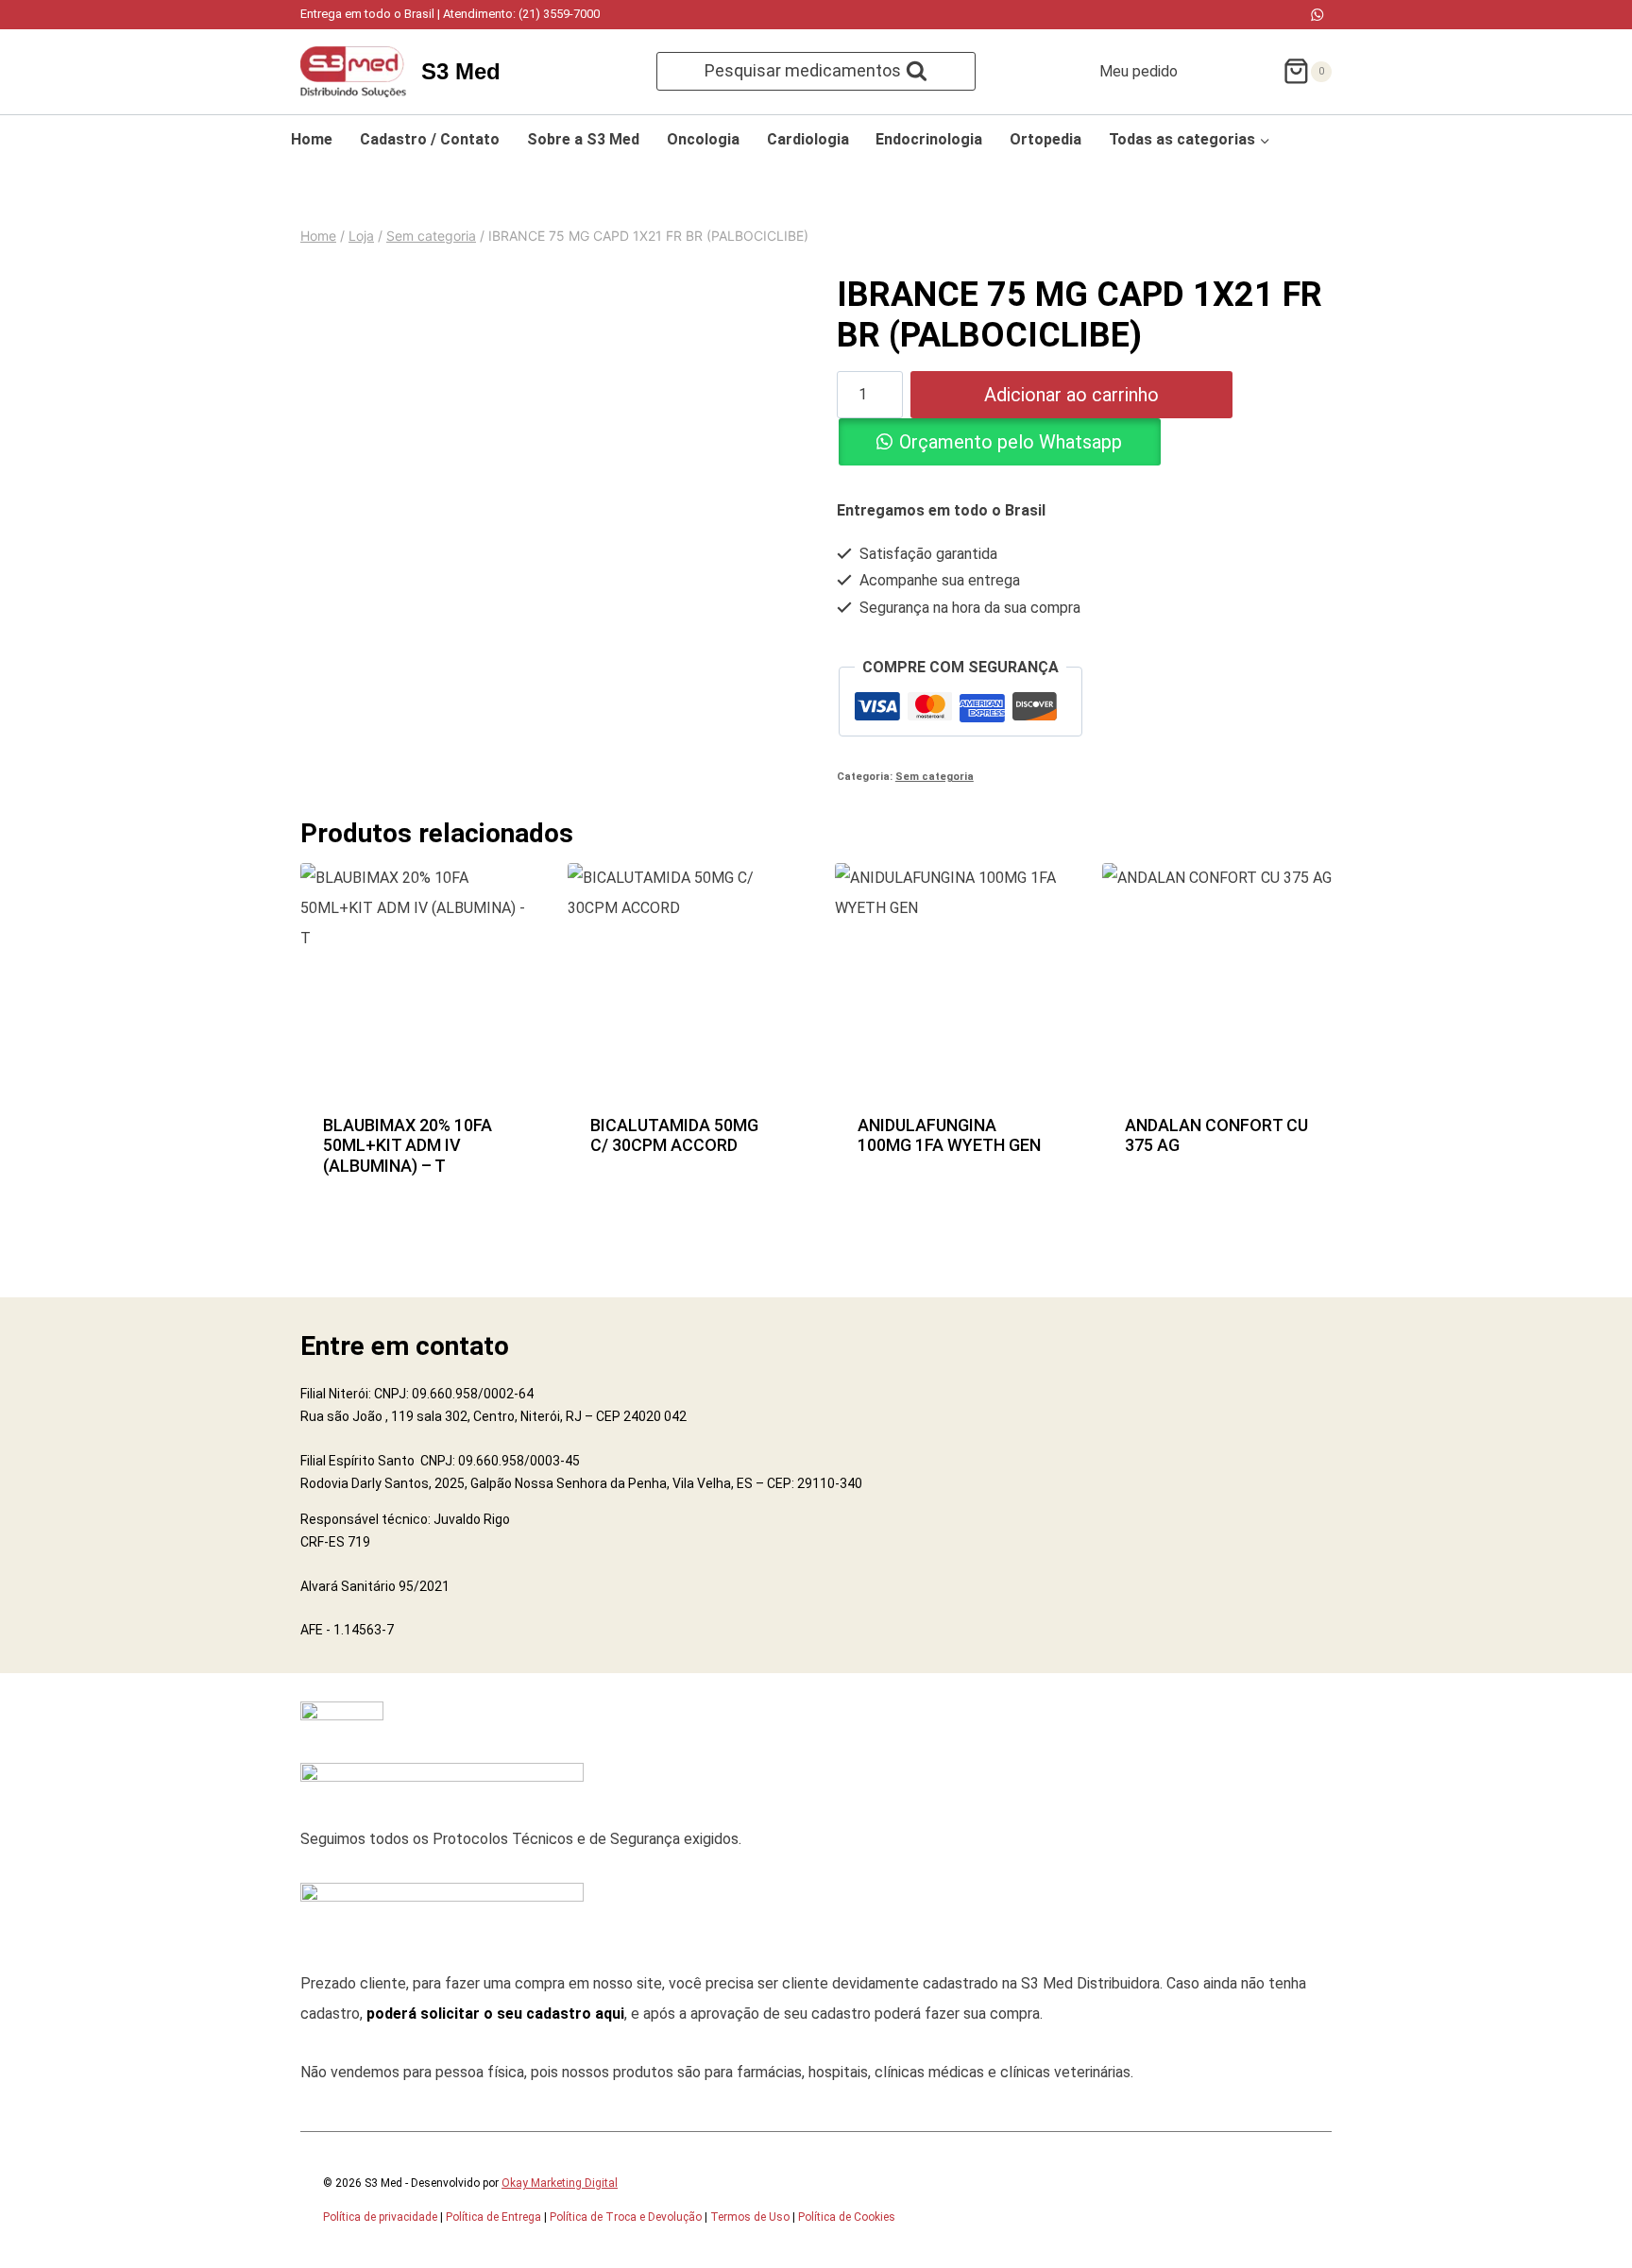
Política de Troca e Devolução (626, 2217)
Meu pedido (1139, 71)
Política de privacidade (380, 2217)
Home (312, 139)
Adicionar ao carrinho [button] (416, 1134)
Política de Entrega (493, 2217)
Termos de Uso (750, 2217)
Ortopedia (1045, 139)
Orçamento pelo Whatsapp (1011, 442)
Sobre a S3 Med (583, 139)
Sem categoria (935, 777)
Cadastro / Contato (430, 139)
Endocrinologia (929, 139)
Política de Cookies (847, 2217)
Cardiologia (808, 139)
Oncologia (703, 139)
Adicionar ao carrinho (1071, 395)
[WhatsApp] (1317, 15)
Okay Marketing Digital (560, 2183)
